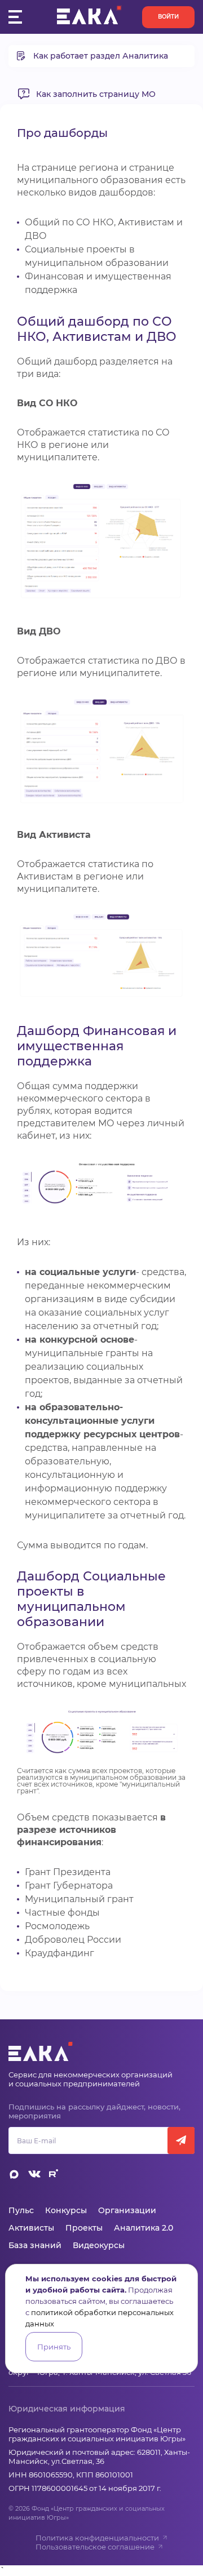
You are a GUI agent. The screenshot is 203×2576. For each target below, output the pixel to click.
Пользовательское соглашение (95, 2547)
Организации (127, 2210)
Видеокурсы (99, 2245)
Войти (168, 17)
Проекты (84, 2228)
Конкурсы (66, 2210)
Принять (54, 2347)
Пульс (21, 2210)
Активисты (31, 2228)
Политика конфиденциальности (97, 2538)
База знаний (35, 2245)
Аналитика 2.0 (144, 2228)
